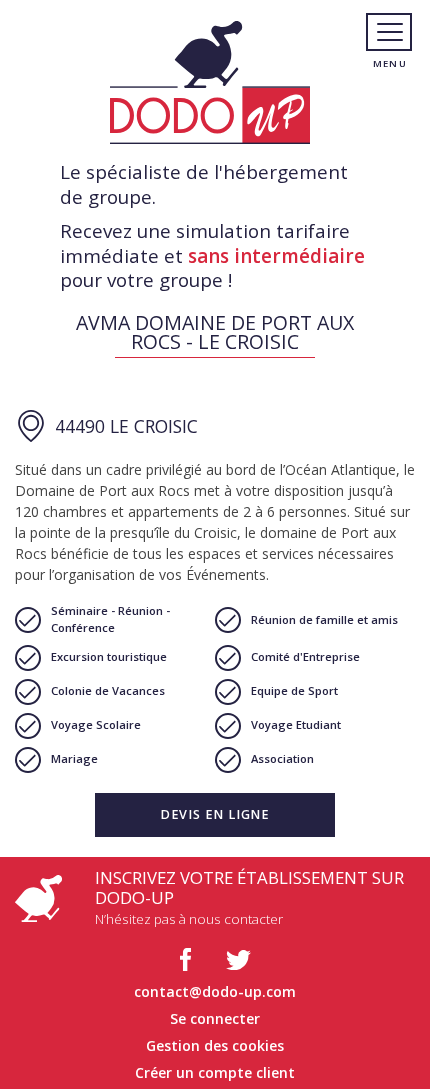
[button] (215, 815)
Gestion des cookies (215, 1045)
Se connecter (215, 1018)
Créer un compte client (215, 1072)
